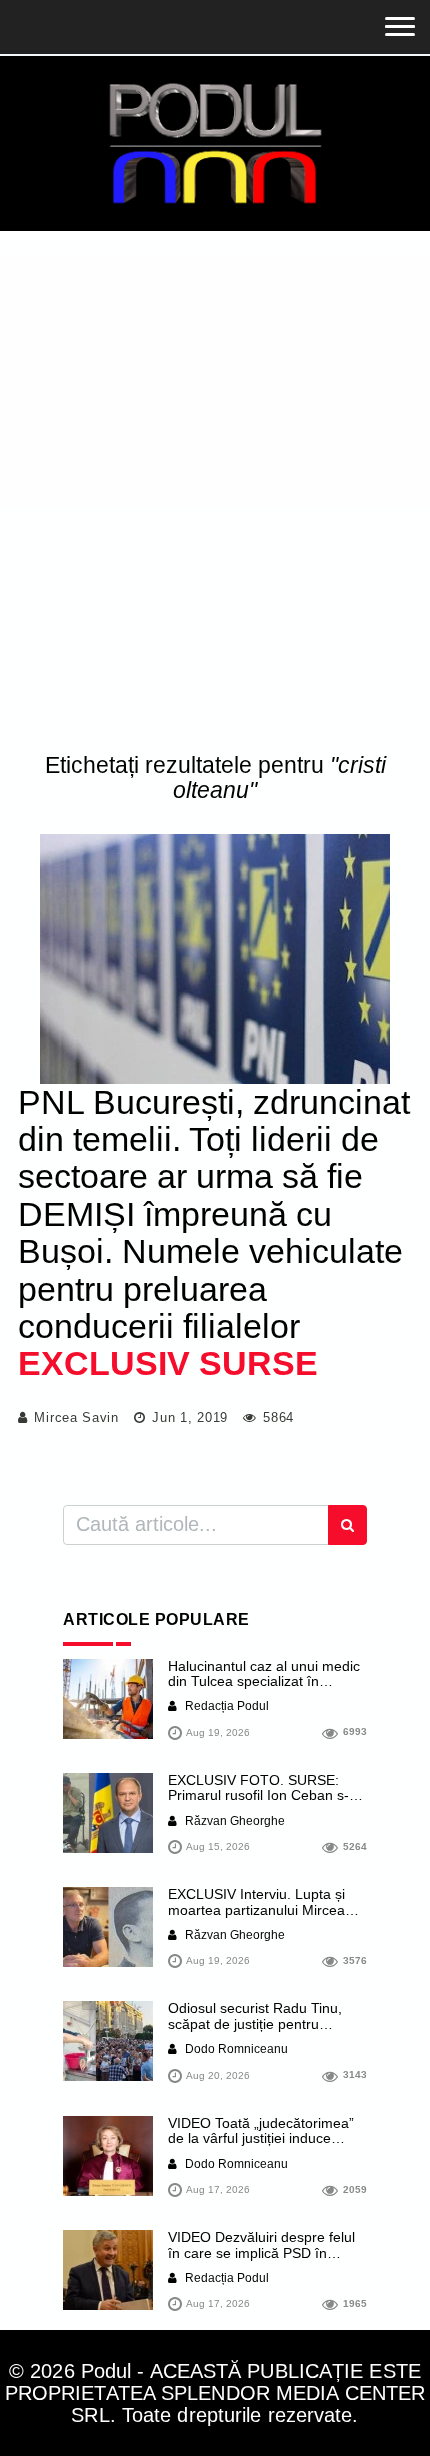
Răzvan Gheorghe (233, 1821)
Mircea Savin (76, 1417)
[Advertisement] (215, 496)
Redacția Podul (225, 1706)
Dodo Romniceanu (235, 2049)
